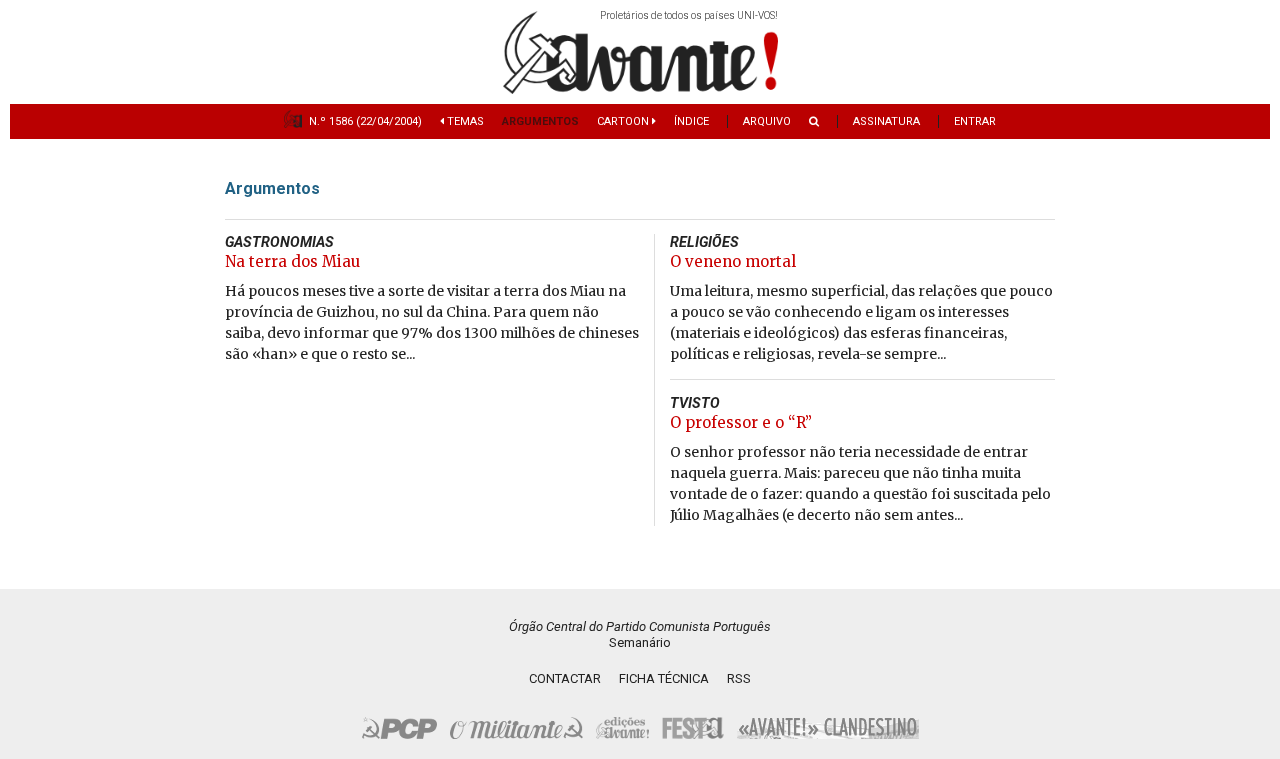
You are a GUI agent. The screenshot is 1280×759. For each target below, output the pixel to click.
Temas (464, 121)
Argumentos (540, 121)
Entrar (975, 121)
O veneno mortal (733, 261)
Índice (691, 121)
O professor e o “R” (741, 422)
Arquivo (767, 121)
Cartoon (624, 121)
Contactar (565, 678)
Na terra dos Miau (292, 261)
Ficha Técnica (664, 678)
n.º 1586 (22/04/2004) (365, 121)
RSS (739, 678)
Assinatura (886, 121)
